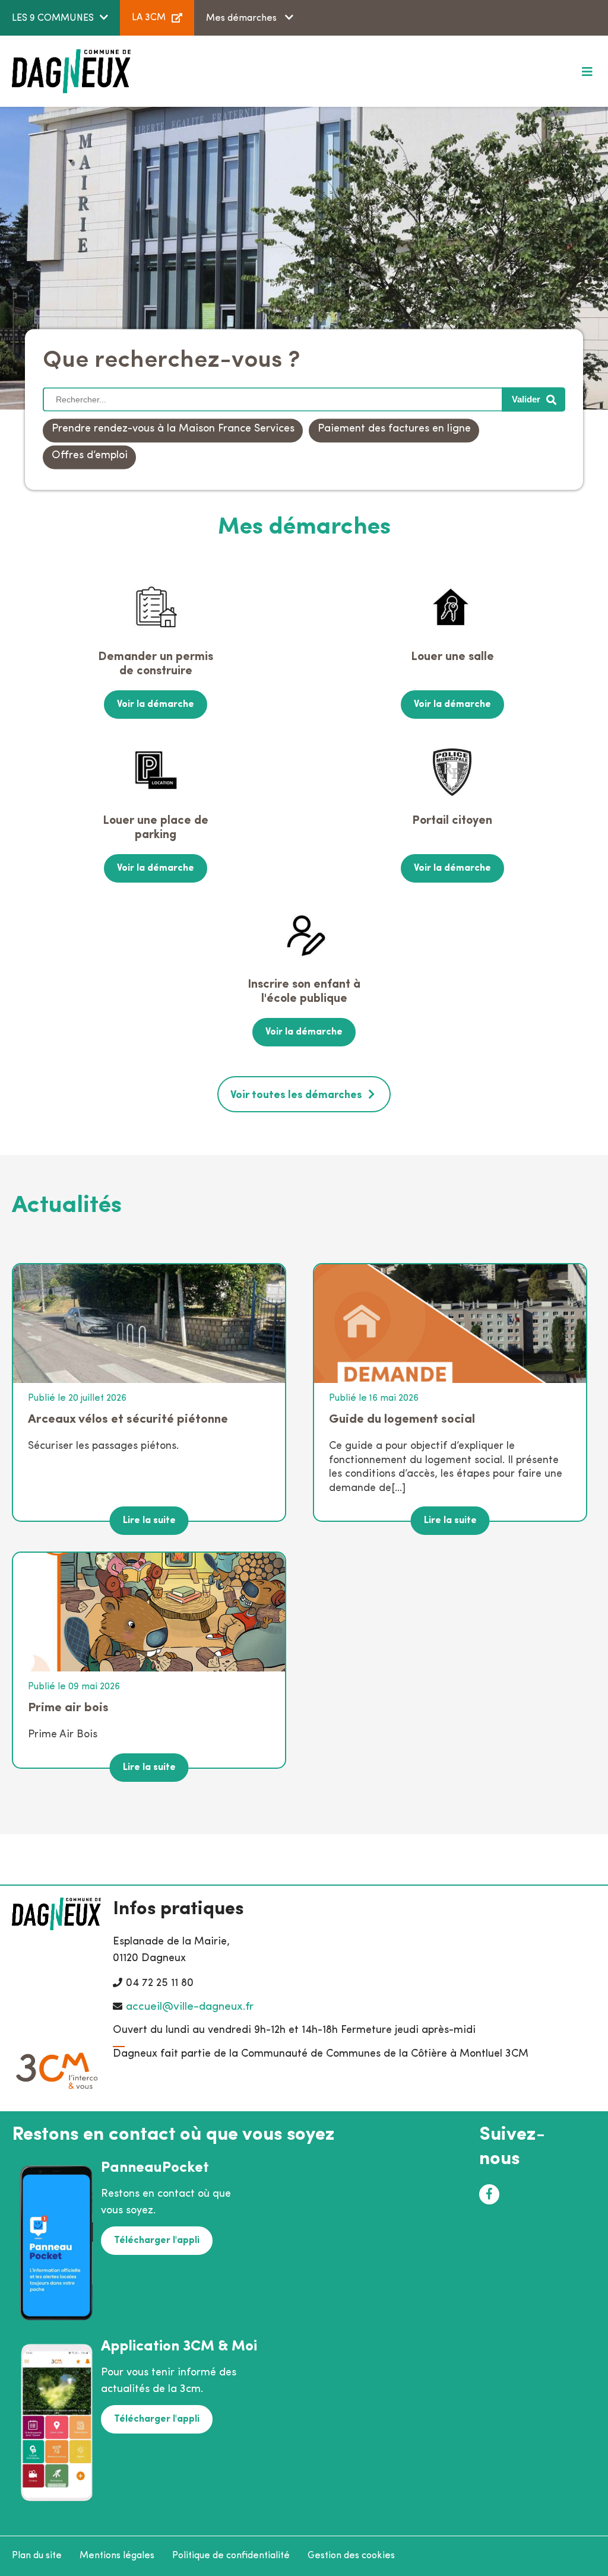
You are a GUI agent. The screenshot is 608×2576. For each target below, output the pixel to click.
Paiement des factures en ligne (394, 430)
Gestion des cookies (351, 2556)
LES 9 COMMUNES (53, 18)
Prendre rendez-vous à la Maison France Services (173, 430)
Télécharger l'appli (157, 2241)
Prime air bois (68, 1708)
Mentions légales (117, 2556)
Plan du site (37, 2556)
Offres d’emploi (90, 456)
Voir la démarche (156, 705)
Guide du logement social (402, 1419)
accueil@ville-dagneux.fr (190, 2007)
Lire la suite (149, 1521)
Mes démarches (243, 18)
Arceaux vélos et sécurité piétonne (128, 1419)
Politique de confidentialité (231, 2556)
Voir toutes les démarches (296, 1096)
